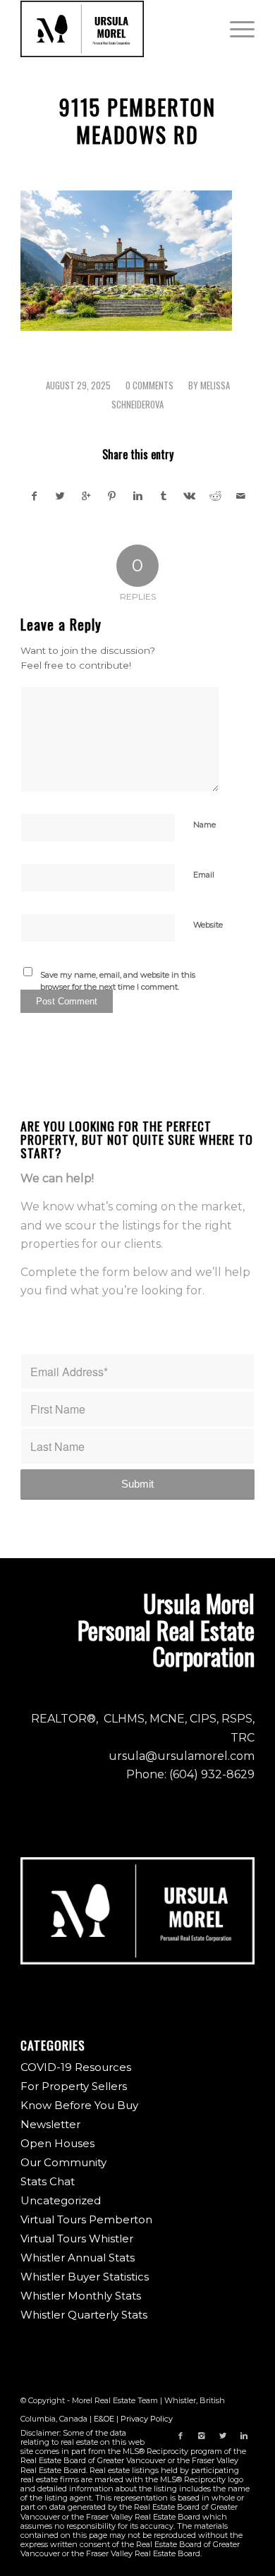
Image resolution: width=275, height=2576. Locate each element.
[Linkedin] (244, 2436)
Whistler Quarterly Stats (84, 2315)
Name (204, 825)
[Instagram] (202, 2436)
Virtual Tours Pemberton (86, 2219)
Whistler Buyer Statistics (85, 2277)
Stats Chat (48, 2181)
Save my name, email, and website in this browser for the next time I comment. (118, 981)
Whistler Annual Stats (78, 2258)
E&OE (104, 2419)
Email (204, 875)
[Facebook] (181, 2436)
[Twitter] (223, 2436)
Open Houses (57, 2143)
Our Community (63, 2162)
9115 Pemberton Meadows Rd (137, 121)
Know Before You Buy (79, 2105)
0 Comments (149, 385)
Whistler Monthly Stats (81, 2296)
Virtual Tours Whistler (77, 2238)
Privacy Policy (147, 2419)
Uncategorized (61, 2200)
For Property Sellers (74, 2086)
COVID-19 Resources (76, 2067)
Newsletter (50, 2124)
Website (208, 925)
